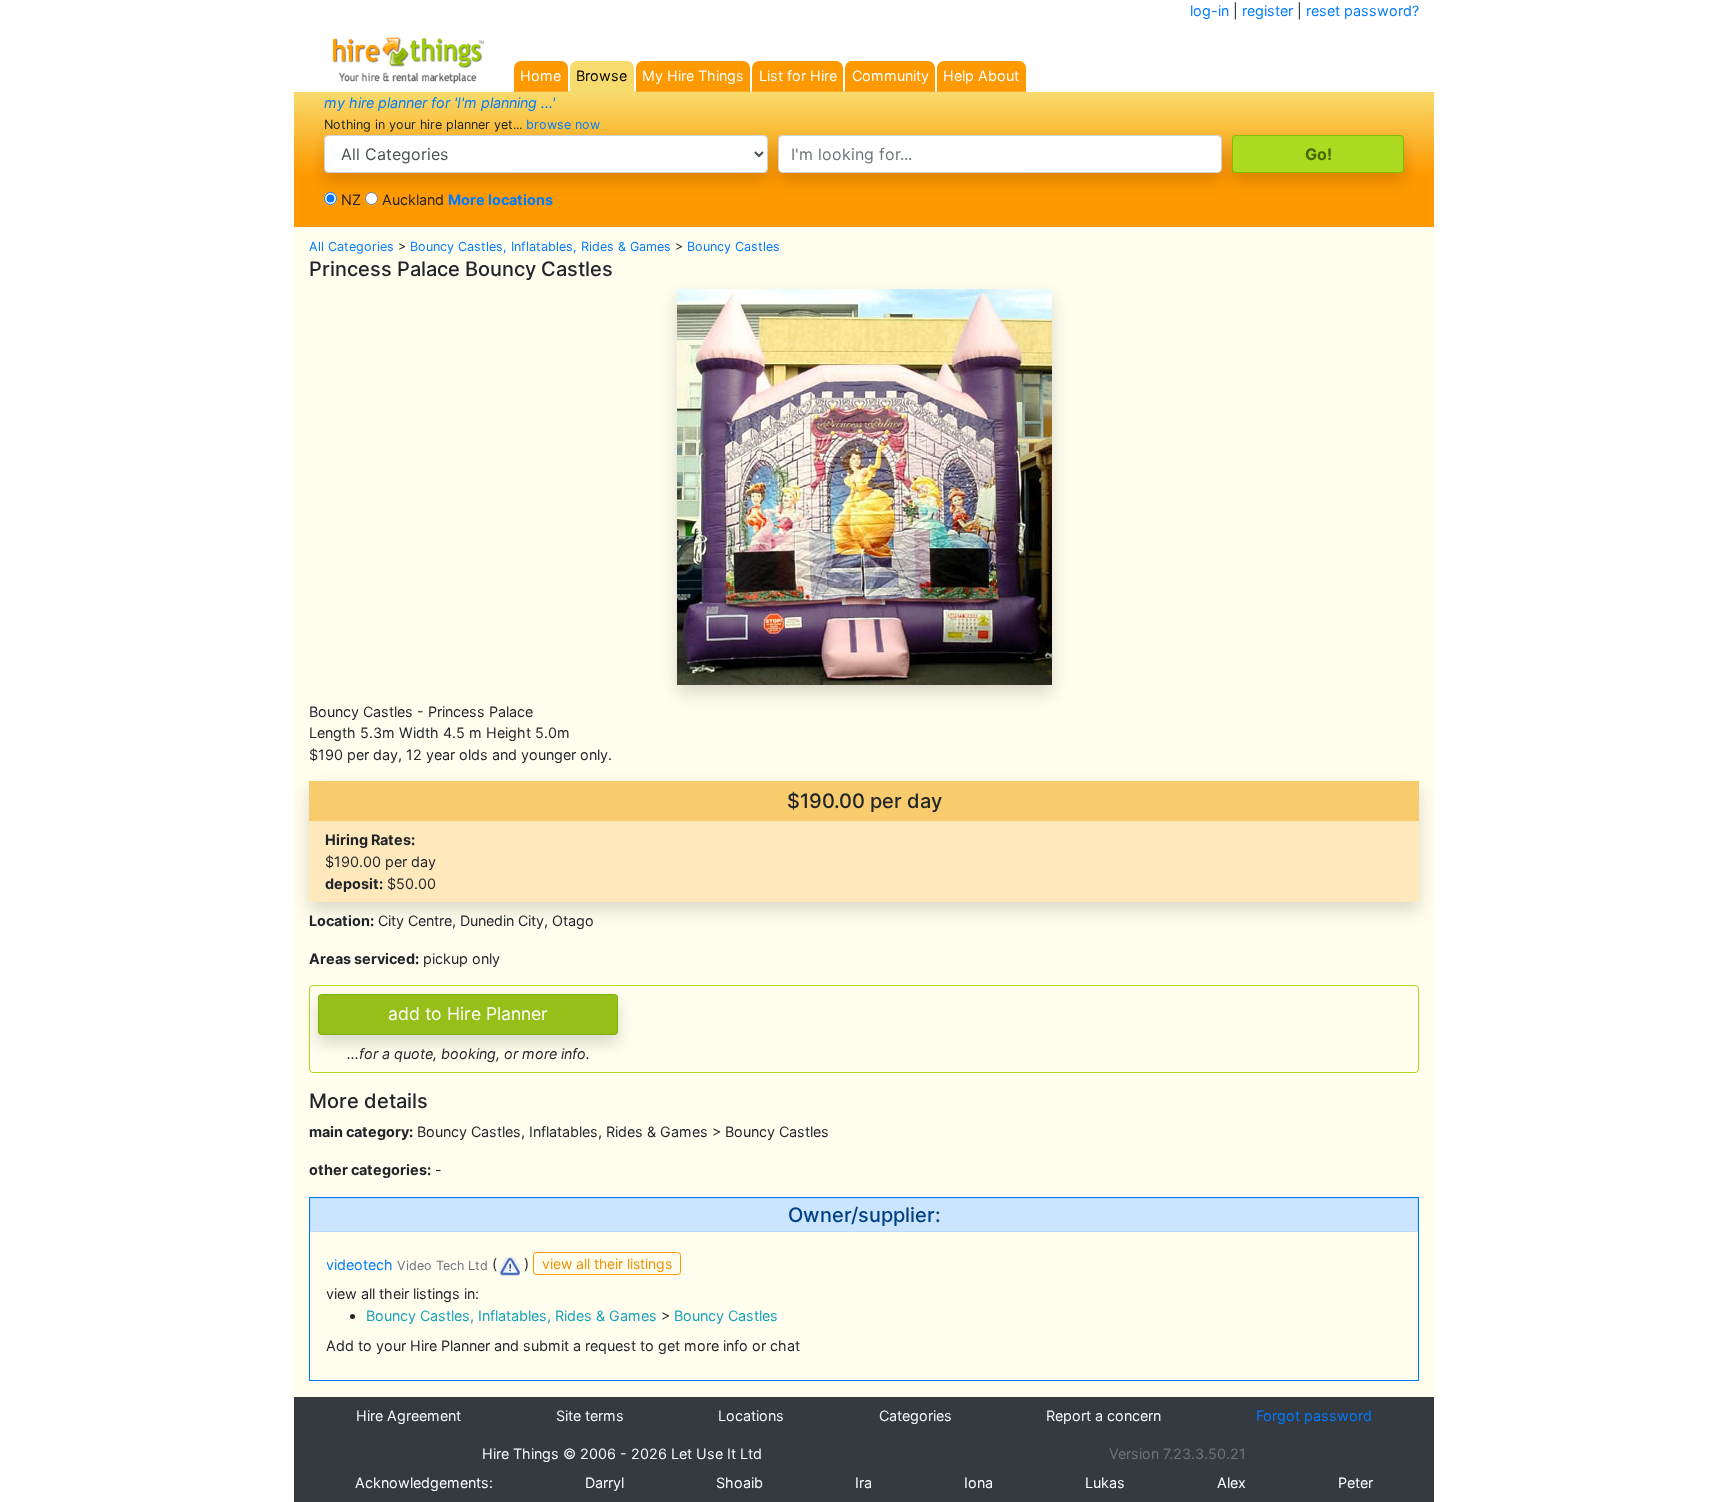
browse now (563, 124)
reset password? (1362, 10)
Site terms (590, 1415)
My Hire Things (693, 75)
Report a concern (1103, 1415)
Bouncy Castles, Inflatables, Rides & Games (540, 246)
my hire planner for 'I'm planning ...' (439, 102)
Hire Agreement (408, 1415)
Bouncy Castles (733, 246)
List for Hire (798, 75)
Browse (601, 75)
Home (540, 75)
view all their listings (607, 1263)
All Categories (351, 246)
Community (890, 75)
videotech (407, 1264)
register (1267, 10)
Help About (981, 75)
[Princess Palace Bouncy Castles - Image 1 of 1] (864, 485)
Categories (915, 1415)
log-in (1209, 10)
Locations (751, 1415)
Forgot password (1314, 1415)
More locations (500, 199)
